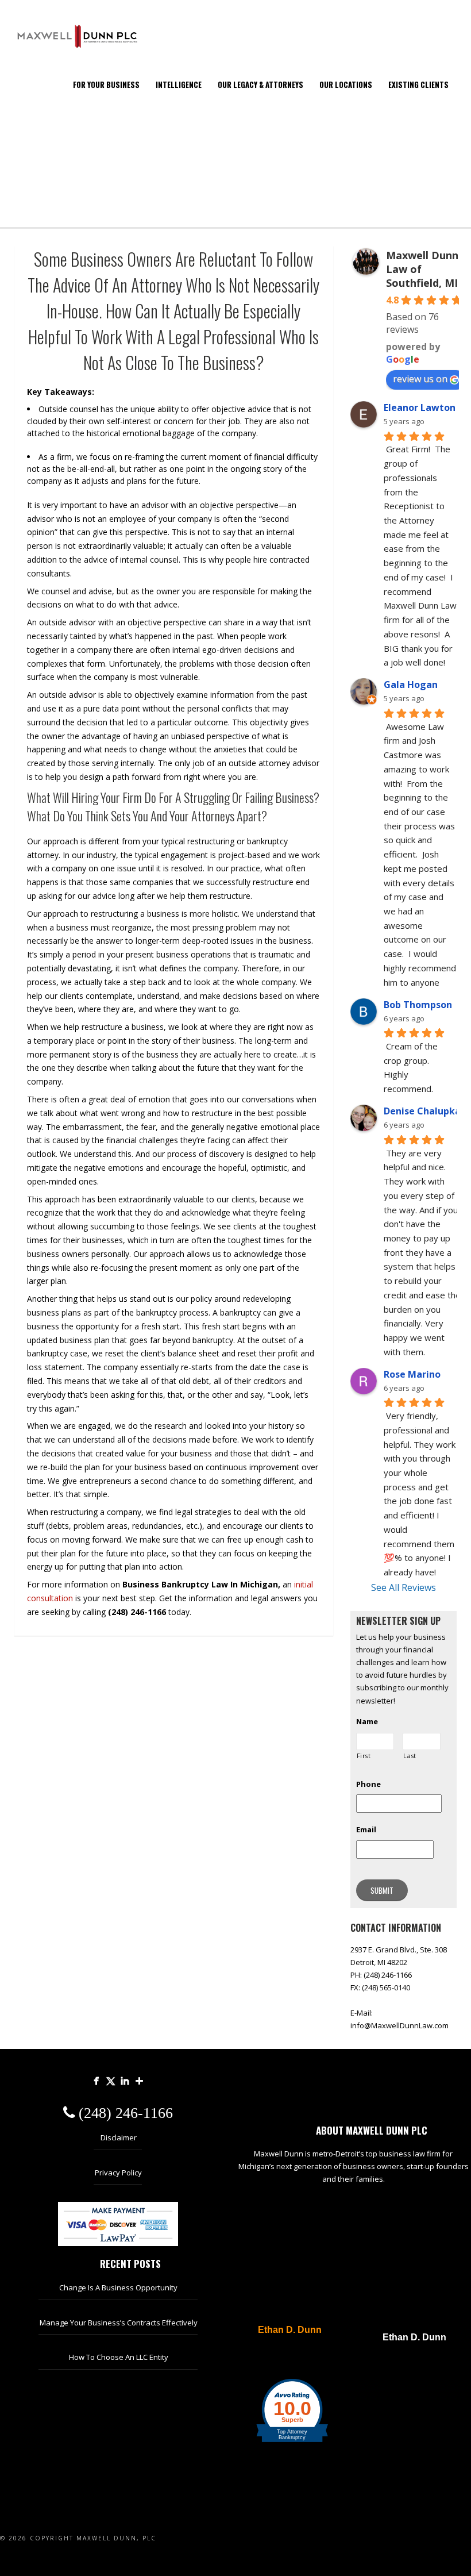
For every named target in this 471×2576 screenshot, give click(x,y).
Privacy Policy (118, 2173)
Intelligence (179, 84)
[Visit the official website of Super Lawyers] (284, 2358)
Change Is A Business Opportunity (118, 2287)
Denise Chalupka (422, 1111)
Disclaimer (119, 2137)
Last (410, 1756)
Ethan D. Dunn (290, 2330)
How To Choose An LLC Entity (119, 2357)
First (364, 1756)
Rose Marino (412, 1374)
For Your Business (106, 84)
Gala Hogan (411, 685)
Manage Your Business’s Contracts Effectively (119, 2323)
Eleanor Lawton (420, 407)
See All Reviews (404, 1587)
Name (367, 1722)
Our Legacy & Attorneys (260, 84)
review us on (420, 379)
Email (366, 1830)
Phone (368, 1784)
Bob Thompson (418, 1005)
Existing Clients (418, 84)
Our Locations (346, 84)
